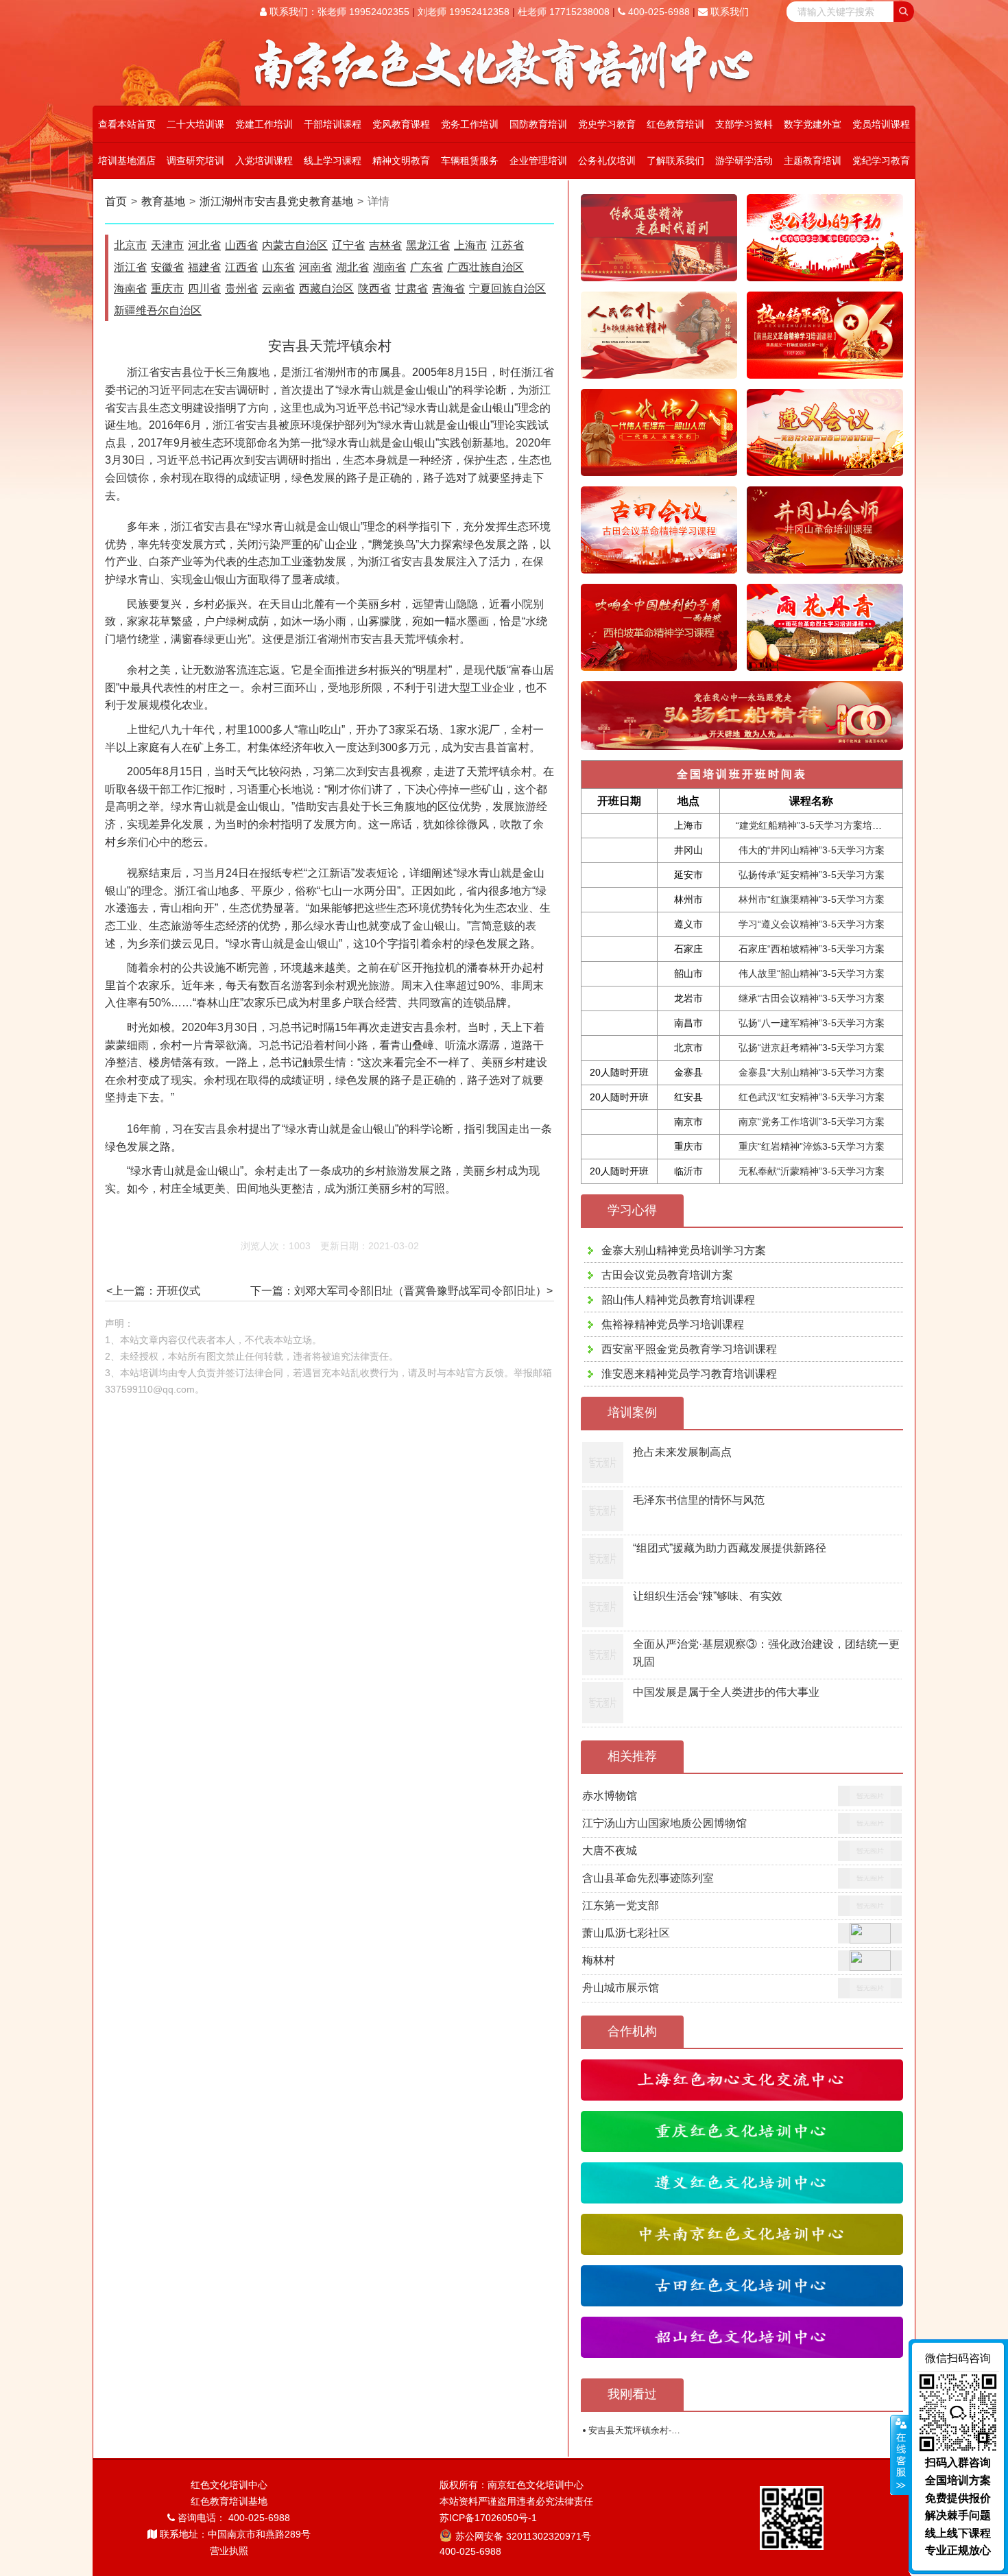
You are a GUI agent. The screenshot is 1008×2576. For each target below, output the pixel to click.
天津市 (167, 245)
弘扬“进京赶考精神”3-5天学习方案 (812, 1048)
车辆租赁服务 (470, 161)
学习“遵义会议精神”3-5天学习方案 (812, 924)
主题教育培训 (813, 161)
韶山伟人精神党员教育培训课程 (678, 1300)
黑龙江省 (428, 245)
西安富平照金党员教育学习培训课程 (689, 1349)
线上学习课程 (333, 161)
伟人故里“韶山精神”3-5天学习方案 (812, 973)
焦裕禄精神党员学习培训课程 (673, 1324)
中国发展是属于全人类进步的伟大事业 (726, 1692)
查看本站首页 (127, 124)
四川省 (204, 288)
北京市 (130, 245)
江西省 (241, 267)
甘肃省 (411, 288)
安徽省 (167, 267)
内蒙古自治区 (295, 245)
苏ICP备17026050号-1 (488, 2518)
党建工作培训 (264, 124)
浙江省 (130, 267)
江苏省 (507, 245)
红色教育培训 (675, 124)
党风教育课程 (401, 124)
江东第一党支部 (621, 1905)
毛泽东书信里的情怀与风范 (699, 1500)
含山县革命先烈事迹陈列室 (648, 1878)
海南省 (130, 288)
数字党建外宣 (813, 124)
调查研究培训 (195, 161)
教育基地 (163, 201)
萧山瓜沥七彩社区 (626, 1933)
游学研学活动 (744, 161)
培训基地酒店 (127, 161)
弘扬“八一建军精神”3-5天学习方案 (812, 1023)
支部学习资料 (744, 124)
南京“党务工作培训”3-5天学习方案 (812, 1122)
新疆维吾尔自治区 (158, 310)
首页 (116, 201)
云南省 (278, 288)
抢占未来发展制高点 (682, 1452)
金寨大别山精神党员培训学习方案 (684, 1250)
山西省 (241, 245)
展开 (900, 2455)
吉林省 (385, 245)
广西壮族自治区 (485, 267)
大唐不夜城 (610, 1851)
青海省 (448, 288)
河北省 (204, 245)
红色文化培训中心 (229, 2485)
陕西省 (374, 288)
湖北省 (352, 267)
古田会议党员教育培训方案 (667, 1275)
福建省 (204, 267)
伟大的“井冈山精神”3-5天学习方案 (812, 850)
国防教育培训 (538, 124)
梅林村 (599, 1960)
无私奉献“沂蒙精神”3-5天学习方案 (812, 1171)
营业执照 (229, 2551)
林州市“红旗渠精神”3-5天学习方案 (812, 899)
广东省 (427, 267)
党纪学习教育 (881, 161)
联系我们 (728, 12)
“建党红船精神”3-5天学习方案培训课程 (818, 825)
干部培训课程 (333, 124)
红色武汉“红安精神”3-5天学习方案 (812, 1097)
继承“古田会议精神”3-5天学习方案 (812, 998)
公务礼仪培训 (607, 161)
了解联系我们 (675, 161)
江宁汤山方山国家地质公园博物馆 (664, 1823)
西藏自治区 (326, 288)
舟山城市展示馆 (621, 1988)
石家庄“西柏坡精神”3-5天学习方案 (812, 949)
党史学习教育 (607, 124)
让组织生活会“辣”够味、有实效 (708, 1596)
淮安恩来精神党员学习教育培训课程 (689, 1374)
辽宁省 (348, 245)
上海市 (470, 245)
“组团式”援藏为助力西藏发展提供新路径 (730, 1548)
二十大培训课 (195, 124)
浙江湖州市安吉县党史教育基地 (276, 201)
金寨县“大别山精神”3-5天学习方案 (812, 1072)
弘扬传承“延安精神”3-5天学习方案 (812, 875)
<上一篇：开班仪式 (153, 1291)
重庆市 (167, 288)
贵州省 (241, 288)
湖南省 (389, 267)
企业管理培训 (538, 161)
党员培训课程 (881, 124)
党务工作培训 (470, 124)
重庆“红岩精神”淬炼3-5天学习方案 (812, 1146)
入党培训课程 (264, 161)
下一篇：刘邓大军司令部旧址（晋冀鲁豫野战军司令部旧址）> (401, 1291)
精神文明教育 (401, 161)
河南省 (315, 267)
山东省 (278, 267)
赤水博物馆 (610, 1796)
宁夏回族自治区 (507, 288)
